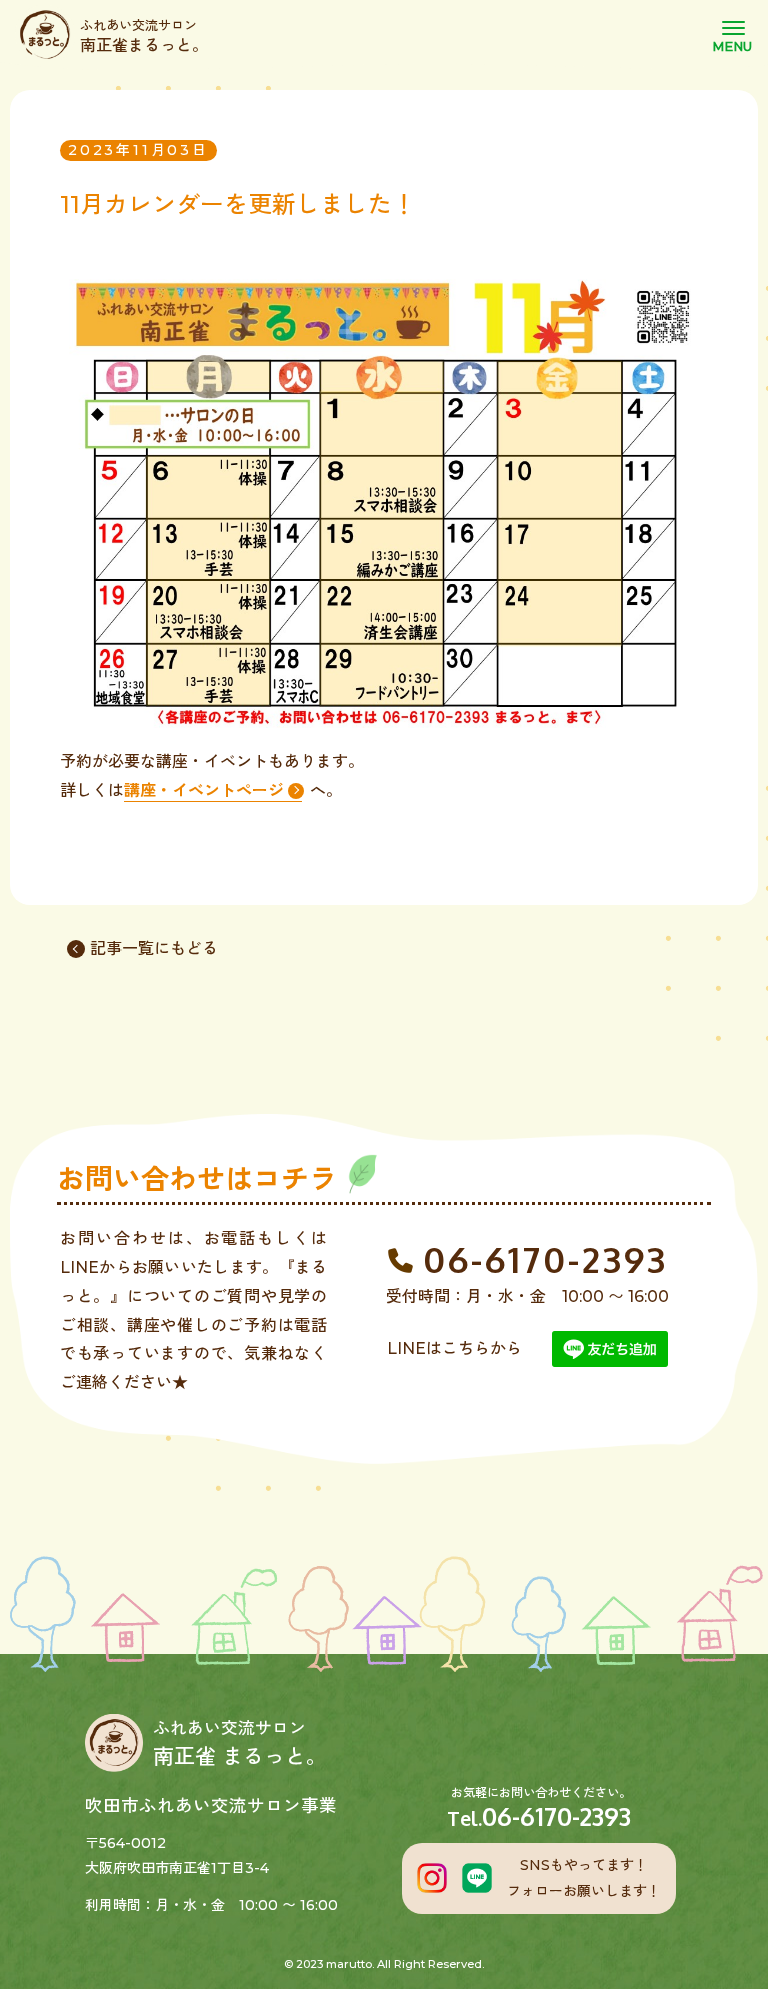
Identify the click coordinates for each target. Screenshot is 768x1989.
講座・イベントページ (204, 790)
